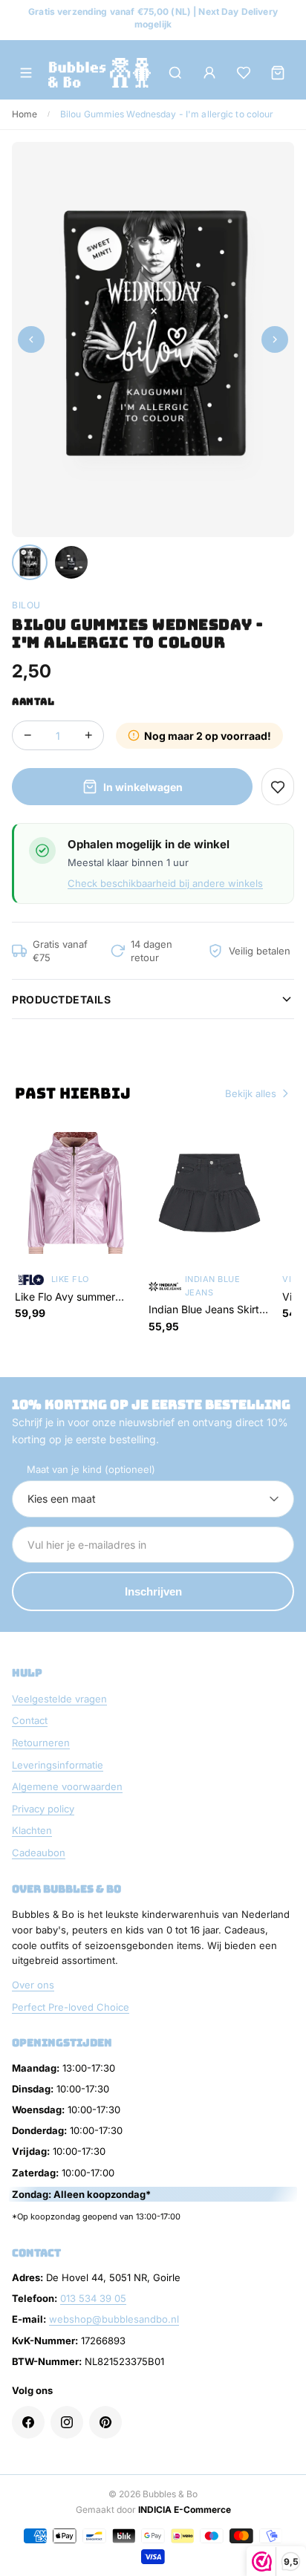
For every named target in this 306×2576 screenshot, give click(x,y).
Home (25, 114)
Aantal (33, 702)
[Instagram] (67, 2422)
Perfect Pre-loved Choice (71, 2007)
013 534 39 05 (93, 2298)
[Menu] (26, 73)
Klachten (32, 1830)
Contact (30, 1720)
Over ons (33, 1985)
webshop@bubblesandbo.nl (114, 2319)
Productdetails (61, 999)
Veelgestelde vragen (59, 1699)
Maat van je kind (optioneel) (91, 1469)
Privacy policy (43, 1809)
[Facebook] (28, 2422)
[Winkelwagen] (278, 73)
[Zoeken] (175, 73)
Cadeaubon (39, 1853)
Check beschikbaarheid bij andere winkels (165, 883)
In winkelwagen (143, 787)
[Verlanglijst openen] (244, 73)
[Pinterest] (105, 2422)
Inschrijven (153, 1591)
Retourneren (41, 1743)
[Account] (209, 73)
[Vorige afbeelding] (31, 339)
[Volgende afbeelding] (275, 339)
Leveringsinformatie (58, 1765)
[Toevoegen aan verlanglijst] (278, 787)
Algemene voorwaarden (67, 1786)
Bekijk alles (251, 1093)
